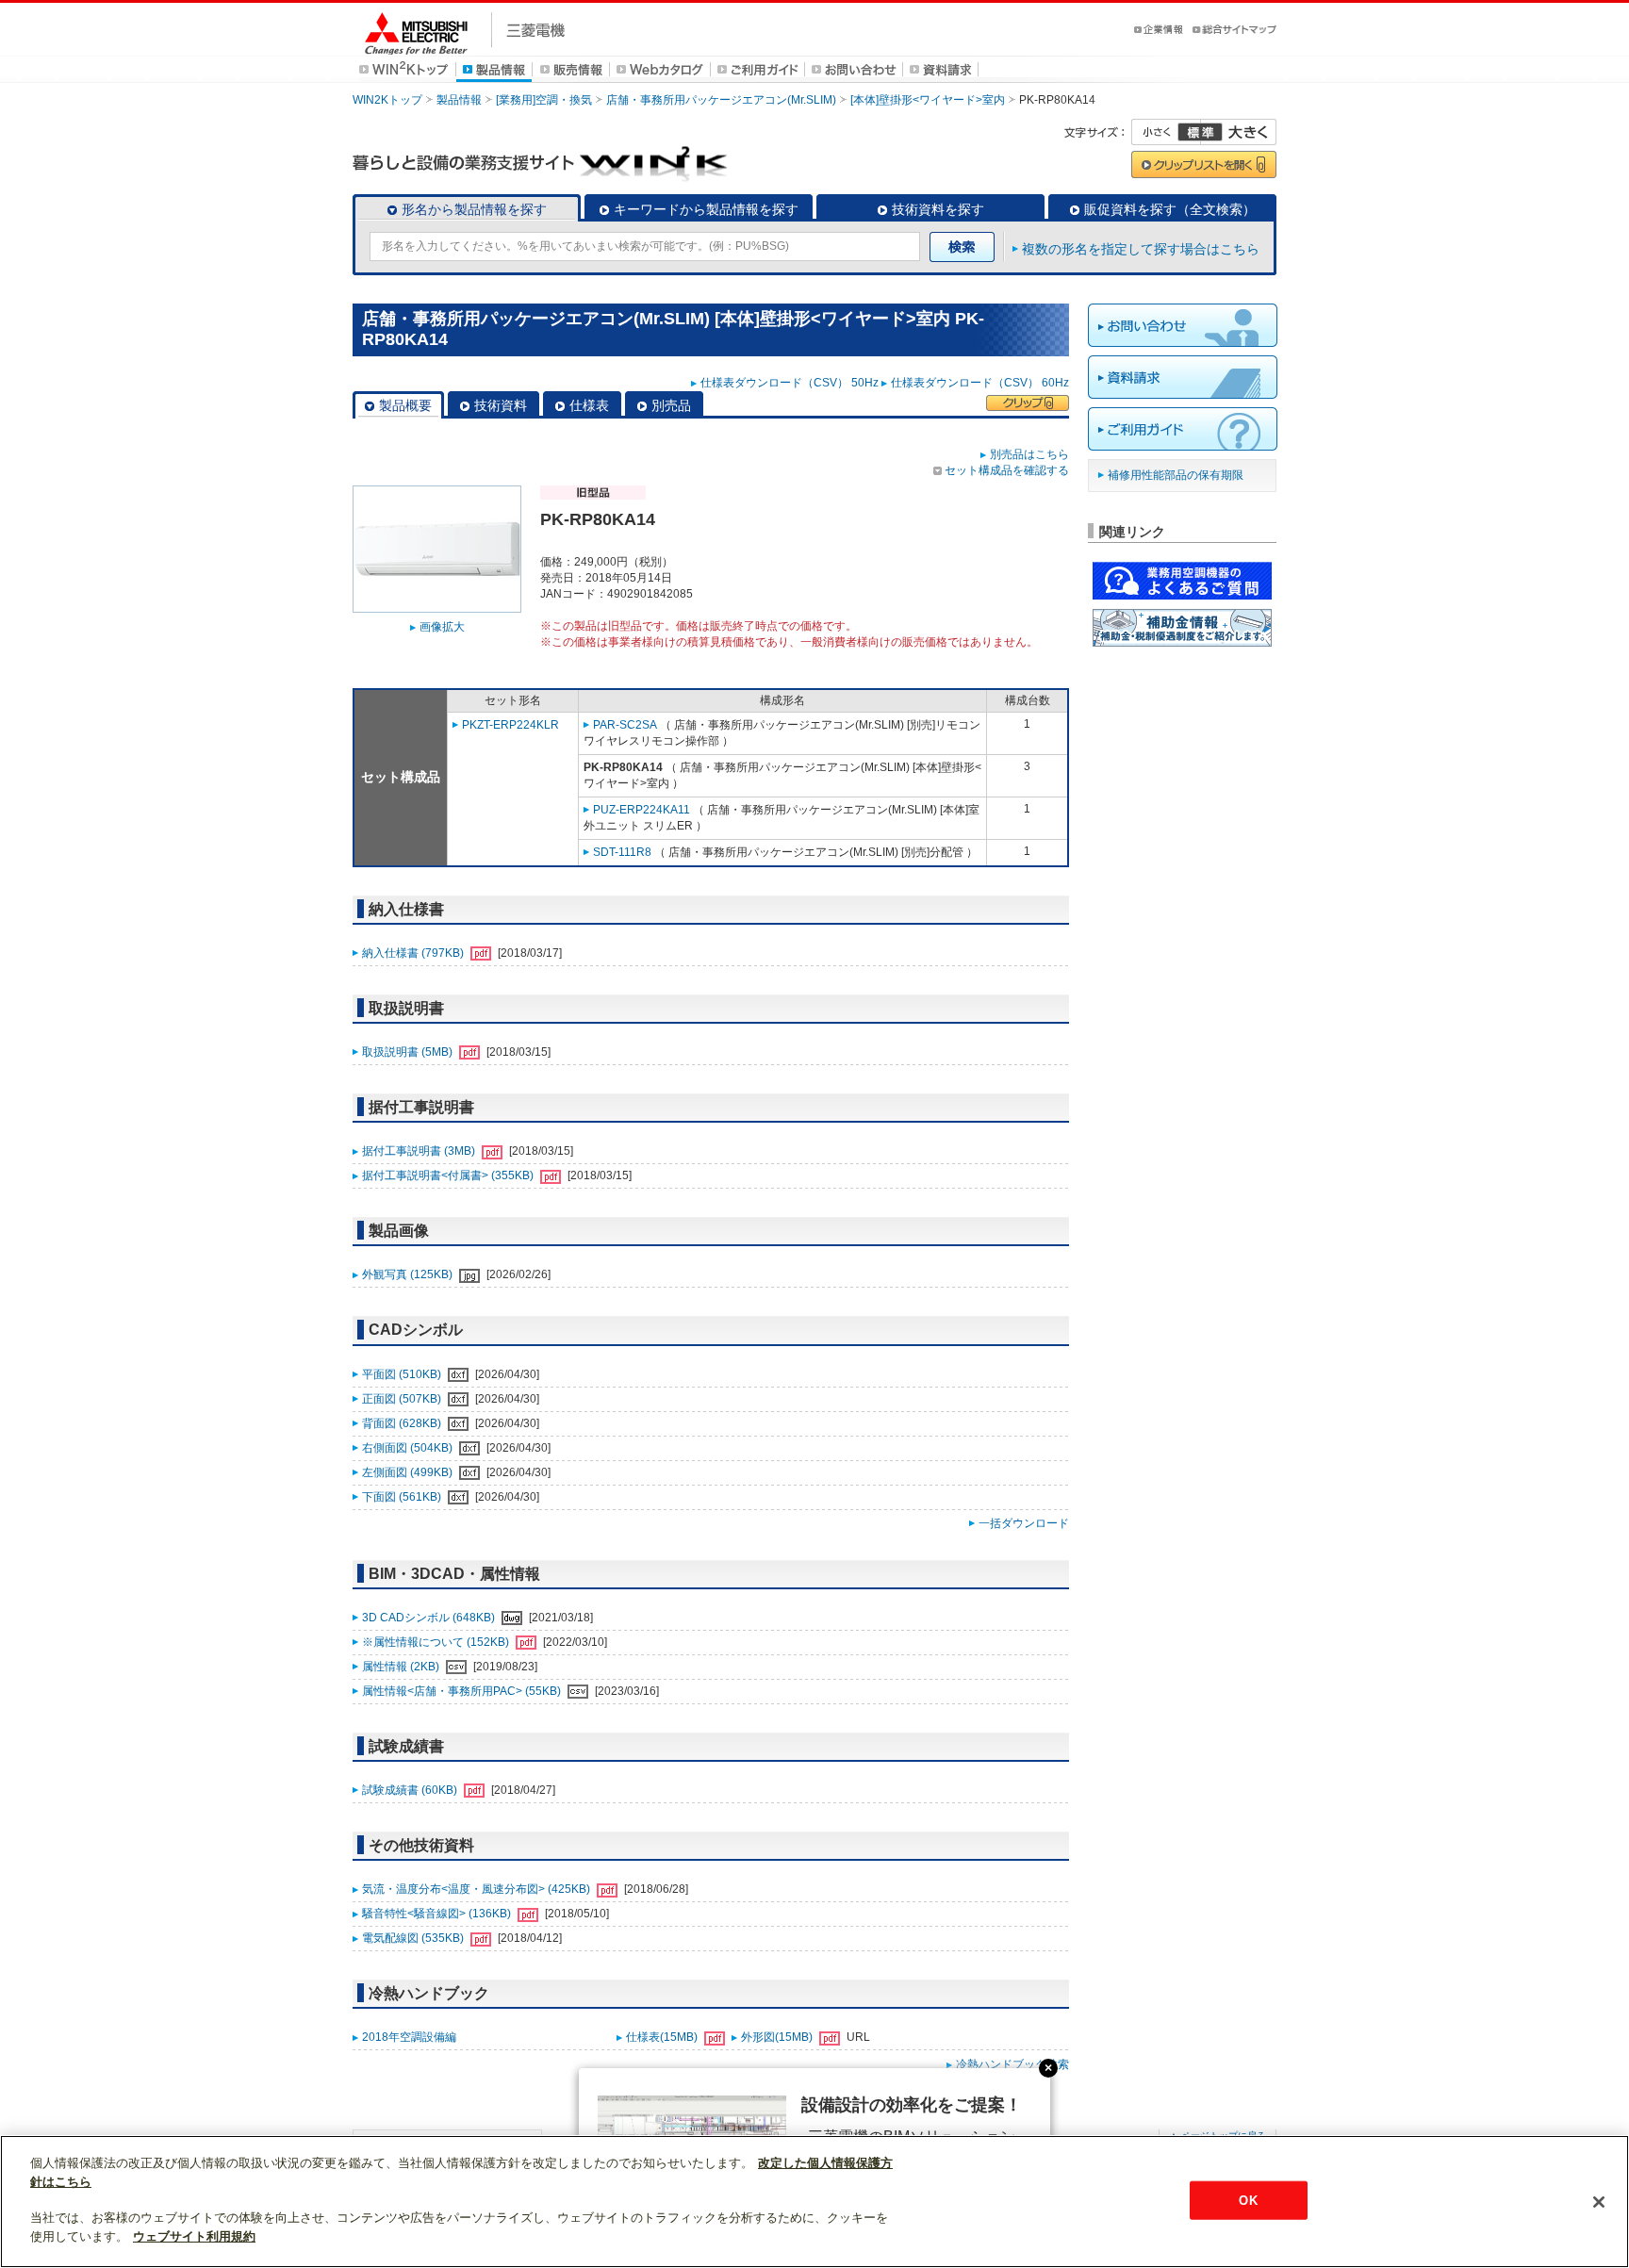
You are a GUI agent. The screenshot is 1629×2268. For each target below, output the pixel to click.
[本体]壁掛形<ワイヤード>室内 (928, 100)
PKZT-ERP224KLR (510, 725)
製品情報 (459, 100)
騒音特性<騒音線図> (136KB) (438, 1914)
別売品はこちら (1029, 454)
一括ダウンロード (1024, 1523)
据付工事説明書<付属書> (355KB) (449, 1175)
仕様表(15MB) (663, 2037)
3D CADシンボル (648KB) (430, 1618)
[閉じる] (1599, 2202)
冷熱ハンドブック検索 (1012, 2064)
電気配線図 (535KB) (414, 1938)
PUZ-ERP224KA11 (642, 810)
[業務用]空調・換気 (544, 100)
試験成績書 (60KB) (411, 1790)
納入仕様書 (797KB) (414, 953)
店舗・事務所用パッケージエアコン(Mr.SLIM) (721, 100)
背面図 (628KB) (403, 1423)
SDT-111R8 (622, 852)
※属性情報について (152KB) (437, 1642)
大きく (1239, 132)
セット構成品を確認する (1007, 470)
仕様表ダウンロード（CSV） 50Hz (790, 383)
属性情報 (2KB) (402, 1667)
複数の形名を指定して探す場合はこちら (1141, 249)
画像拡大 (442, 627)
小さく (1166, 132)
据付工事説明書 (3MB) (420, 1151)
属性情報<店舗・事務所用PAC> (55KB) (463, 1691)
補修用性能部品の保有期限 (1176, 475)
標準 (1200, 132)
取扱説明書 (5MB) (409, 1052)
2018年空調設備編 (409, 2037)
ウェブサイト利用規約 (194, 2236)
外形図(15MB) (778, 2037)
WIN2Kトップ (387, 100)
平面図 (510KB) (403, 1374)
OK (1248, 2200)
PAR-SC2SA (625, 725)
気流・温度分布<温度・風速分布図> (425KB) (477, 1889)
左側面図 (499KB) (409, 1472)
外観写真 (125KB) (409, 1274)
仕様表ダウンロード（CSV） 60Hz (980, 383)
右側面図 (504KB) (409, 1448)
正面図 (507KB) (403, 1399)
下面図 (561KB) (403, 1497)
